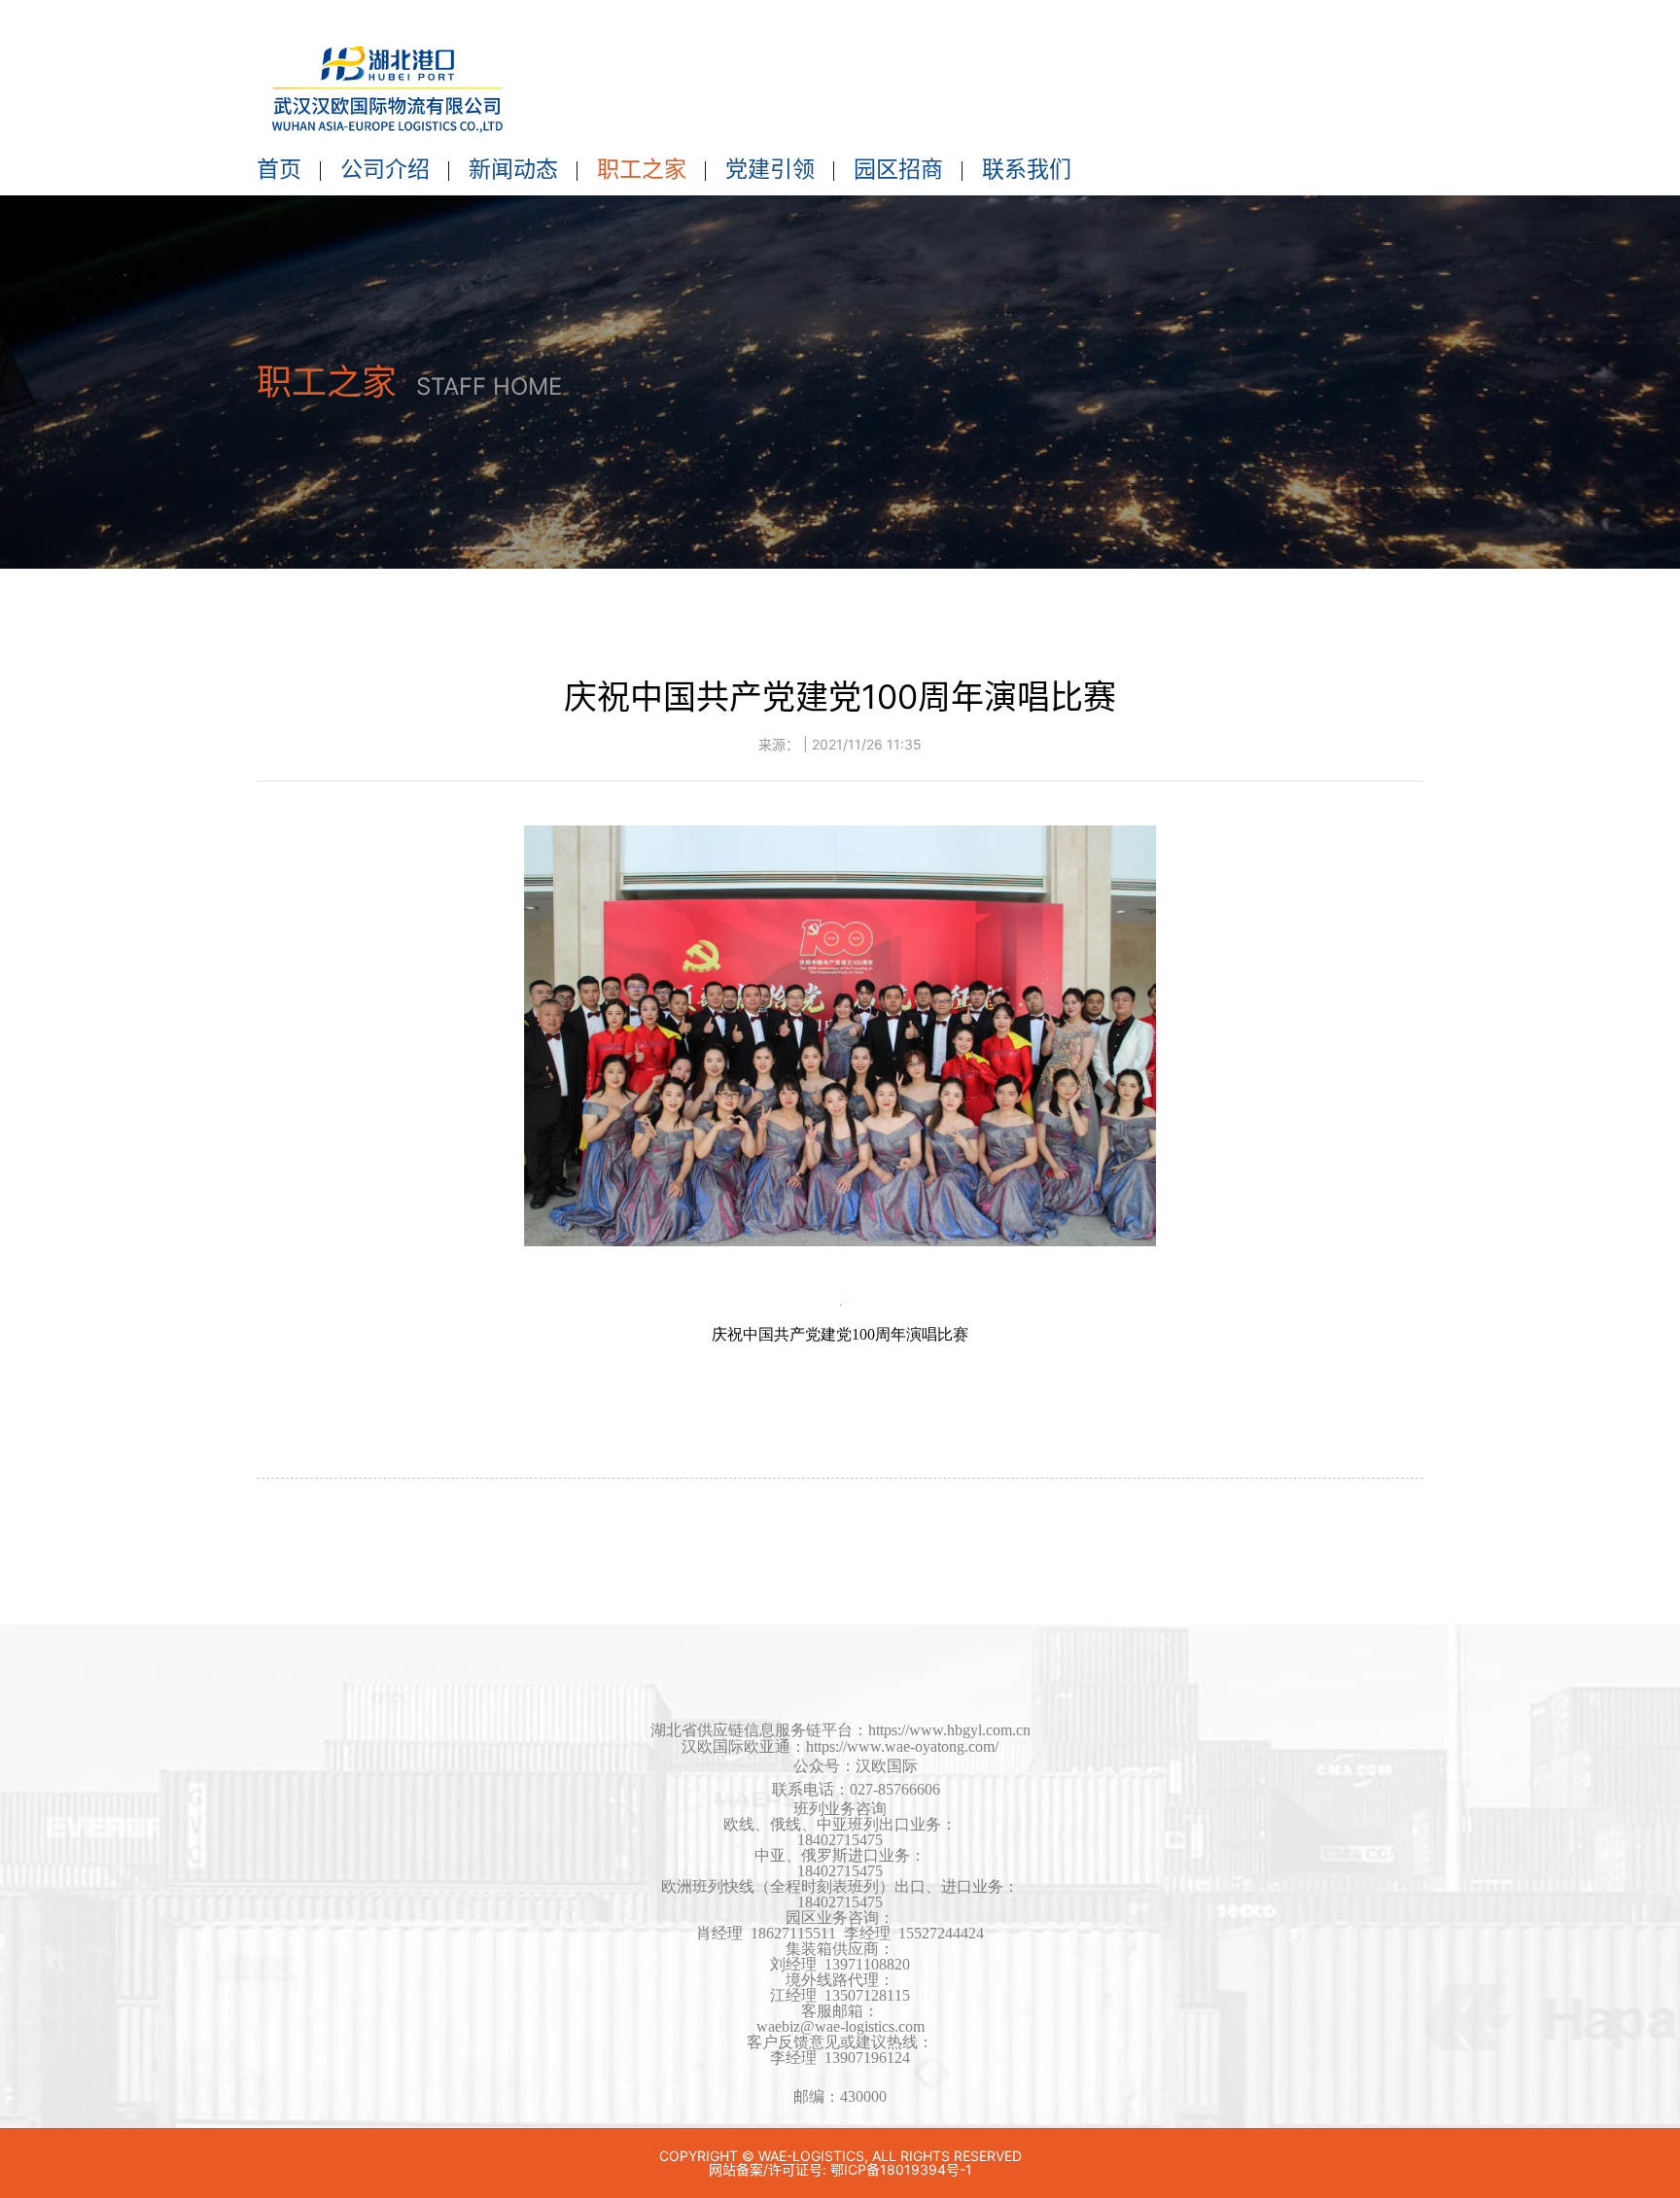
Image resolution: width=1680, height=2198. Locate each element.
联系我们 (1027, 169)
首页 (279, 169)
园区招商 (898, 169)
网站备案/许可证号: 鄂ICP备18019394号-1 (840, 2169)
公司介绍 (385, 169)
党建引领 (770, 169)
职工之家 (642, 169)
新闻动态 (513, 169)
